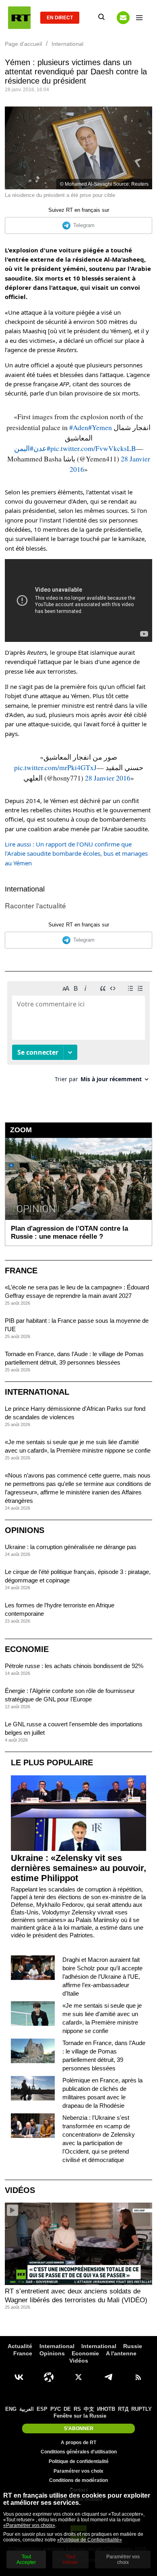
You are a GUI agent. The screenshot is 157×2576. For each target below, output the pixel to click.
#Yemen (100, 427)
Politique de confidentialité (79, 2461)
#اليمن (24, 448)
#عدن (42, 448)
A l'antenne (121, 2353)
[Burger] (139, 18)
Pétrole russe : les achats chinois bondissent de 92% (74, 1666)
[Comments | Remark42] (78, 1035)
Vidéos (20, 2190)
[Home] (19, 18)
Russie (133, 2346)
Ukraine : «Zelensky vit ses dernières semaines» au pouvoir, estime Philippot (78, 1868)
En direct (60, 18)
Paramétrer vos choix (78, 2471)
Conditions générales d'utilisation (79, 2452)
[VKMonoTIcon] (19, 2377)
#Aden (79, 427)
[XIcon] (78, 2377)
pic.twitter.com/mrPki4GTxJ (55, 767)
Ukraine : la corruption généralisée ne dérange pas (71, 1547)
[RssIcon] (138, 2377)
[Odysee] (49, 2377)
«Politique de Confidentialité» (90, 2540)
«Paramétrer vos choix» (29, 2525)
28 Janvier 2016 (108, 778)
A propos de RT (78, 2443)
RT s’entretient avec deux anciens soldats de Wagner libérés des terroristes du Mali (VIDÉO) (76, 2296)
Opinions (25, 1530)
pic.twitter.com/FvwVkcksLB (93, 448)
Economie (27, 1649)
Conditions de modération (78, 2480)
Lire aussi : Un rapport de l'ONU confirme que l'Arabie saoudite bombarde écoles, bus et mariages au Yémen (76, 854)
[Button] (123, 18)
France (21, 1271)
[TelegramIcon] (108, 2377)
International (25, 889)
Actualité (20, 2346)
